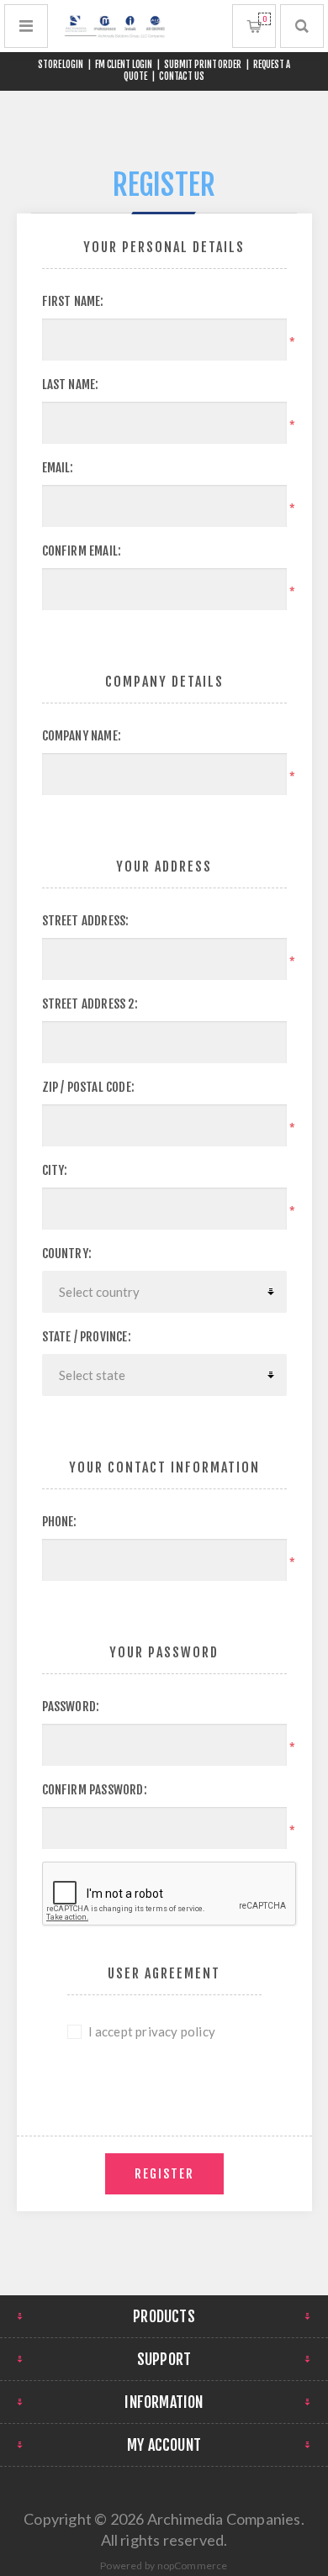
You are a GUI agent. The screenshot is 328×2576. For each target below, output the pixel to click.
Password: (71, 1707)
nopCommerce (193, 2565)
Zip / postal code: (89, 1087)
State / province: (87, 1337)
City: (55, 1170)
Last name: (71, 385)
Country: (67, 1254)
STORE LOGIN (61, 65)
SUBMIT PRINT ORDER (203, 65)
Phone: (60, 1522)
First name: (73, 301)
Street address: (86, 921)
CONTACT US (182, 76)
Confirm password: (95, 1790)
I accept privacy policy (152, 2031)
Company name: (82, 736)
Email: (58, 468)
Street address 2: (90, 1004)
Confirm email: (82, 551)
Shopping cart (265, 19)
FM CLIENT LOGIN (124, 65)
